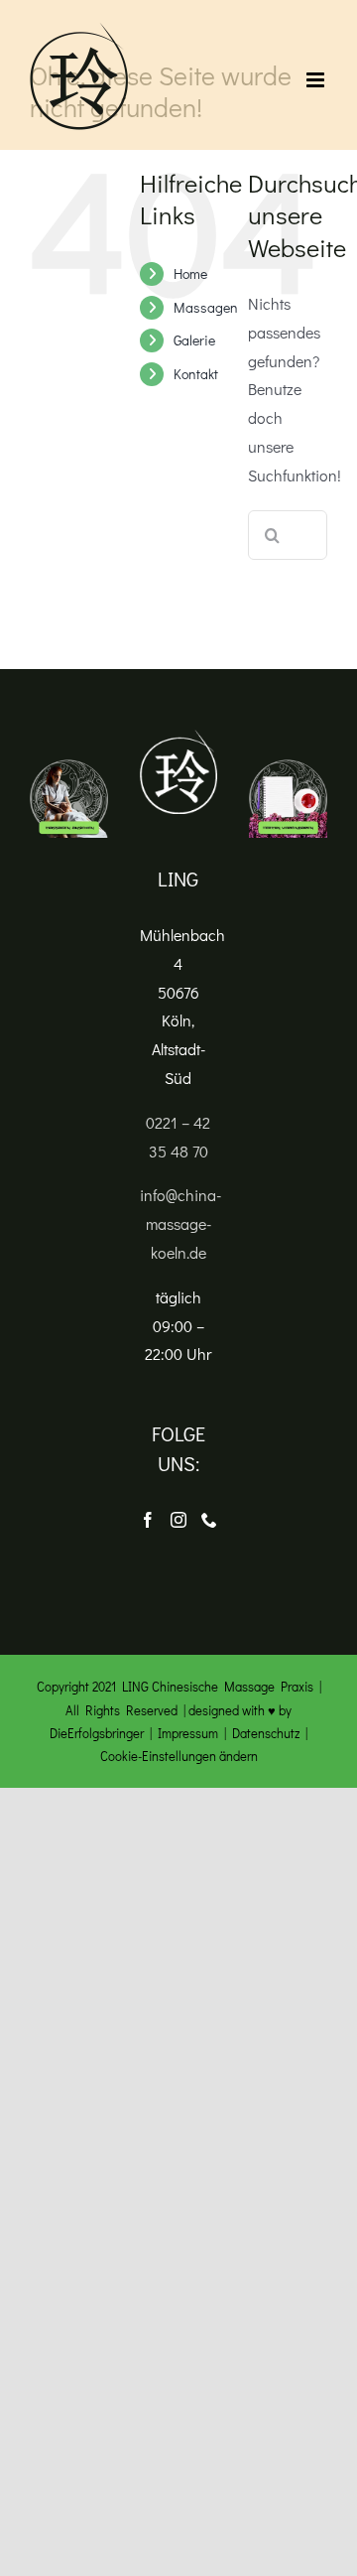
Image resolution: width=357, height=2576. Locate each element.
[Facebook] (148, 1520)
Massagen (206, 307)
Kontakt (196, 374)
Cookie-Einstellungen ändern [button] (179, 1756)
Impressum (188, 1733)
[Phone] (209, 1520)
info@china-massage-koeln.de (180, 1223)
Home (190, 273)
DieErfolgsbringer (97, 1733)
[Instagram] (178, 1520)
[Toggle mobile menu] (317, 80)
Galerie (194, 340)
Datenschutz (266, 1733)
